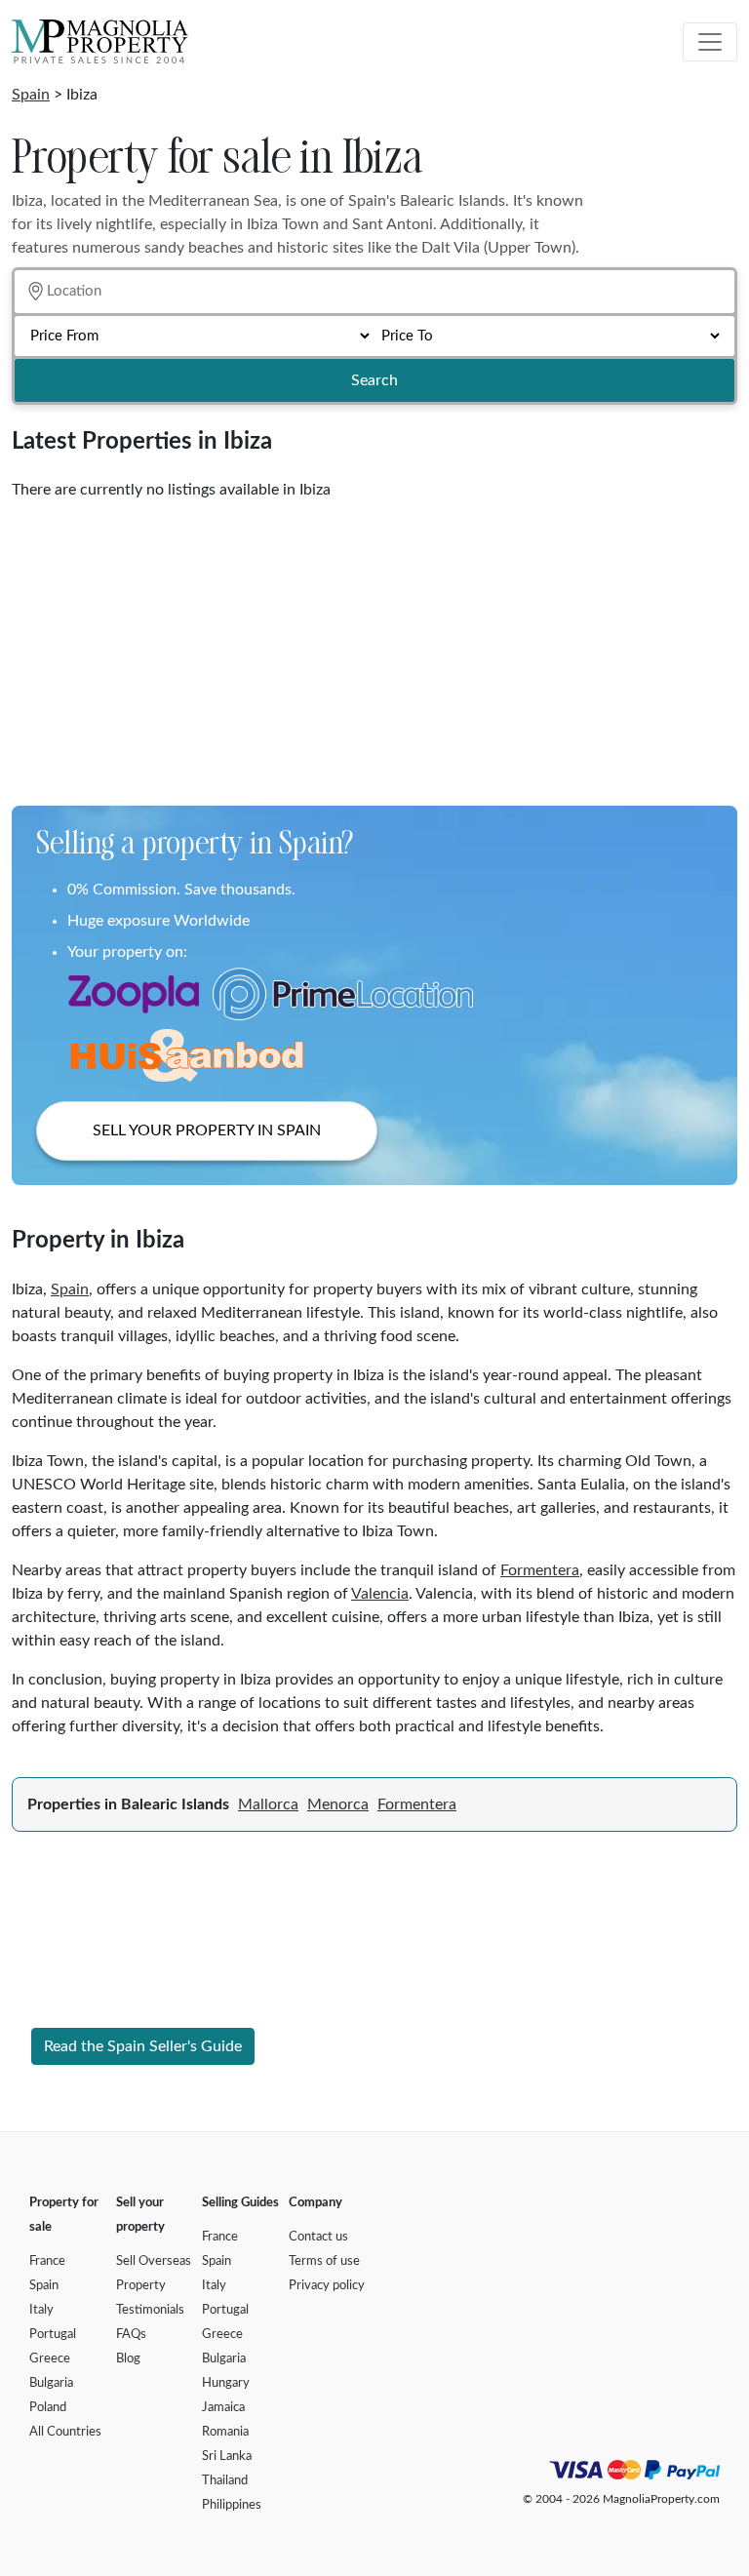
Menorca (338, 1804)
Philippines (232, 2505)
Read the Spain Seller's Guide (143, 2046)
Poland (48, 2408)
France (47, 2261)
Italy (41, 2310)
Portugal (53, 2335)
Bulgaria (51, 2383)
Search (374, 380)
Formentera (540, 1570)
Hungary (226, 2383)
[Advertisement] (374, 646)
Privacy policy (327, 2286)
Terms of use (324, 2261)
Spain (31, 95)
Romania (225, 2432)
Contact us (318, 2237)
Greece (50, 2359)
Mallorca (268, 1804)
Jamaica (223, 2408)
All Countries (65, 2432)
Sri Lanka (227, 2457)
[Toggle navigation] (710, 42)
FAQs (131, 2335)
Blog (128, 2359)
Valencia (380, 1594)
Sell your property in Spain (207, 1130)
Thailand (225, 2481)
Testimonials (150, 2310)
